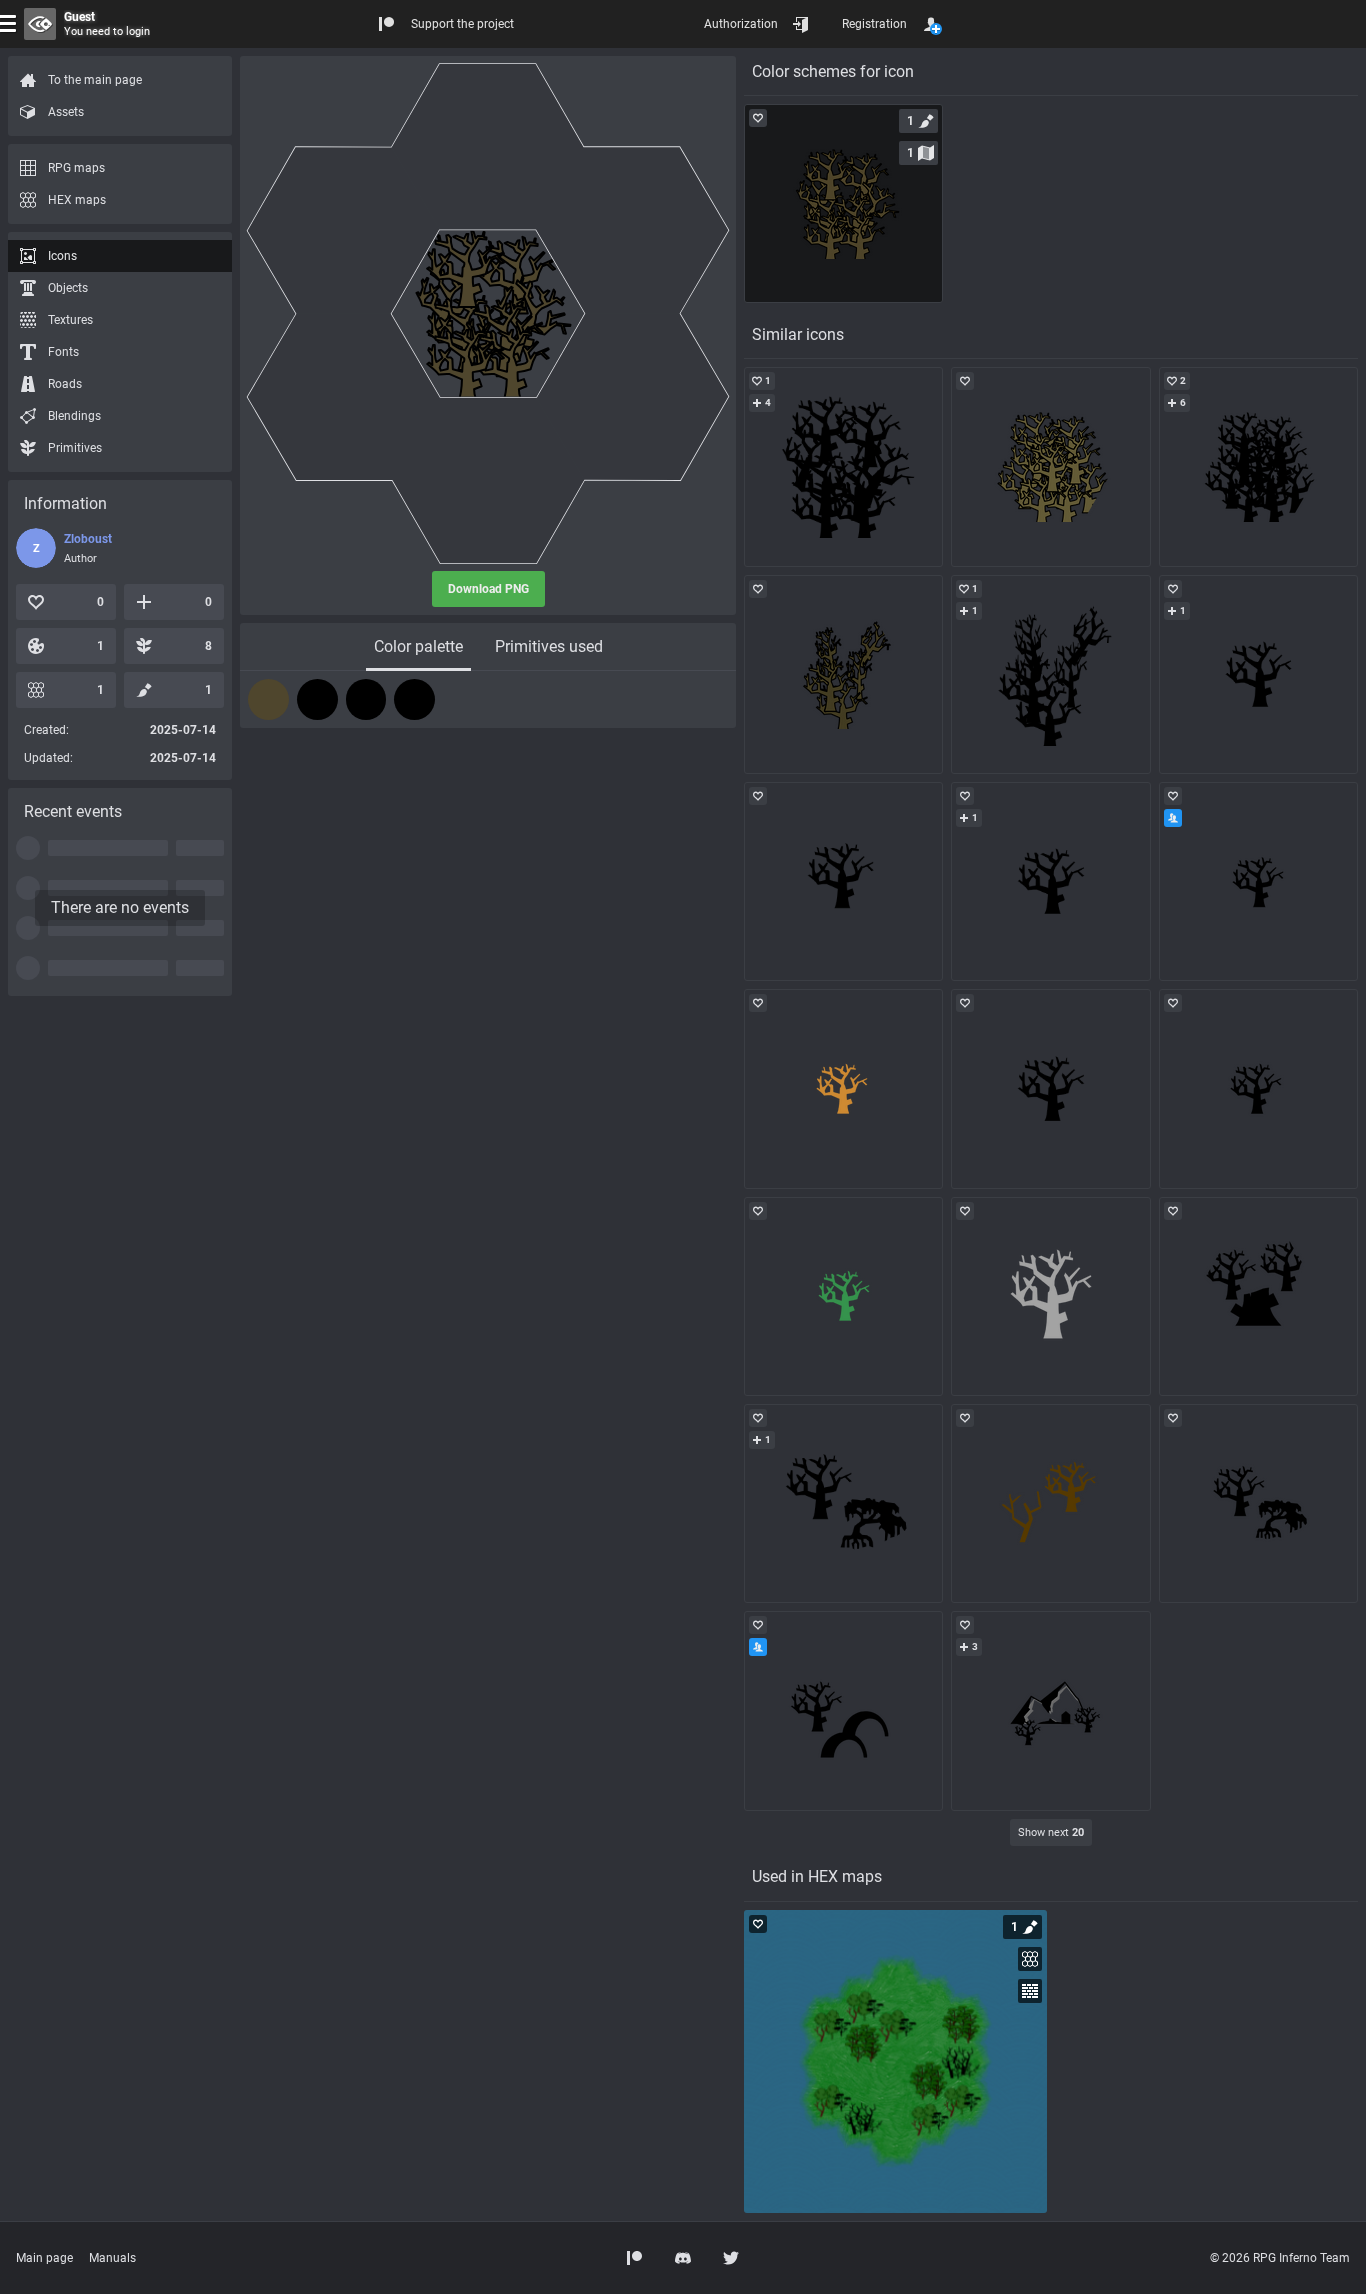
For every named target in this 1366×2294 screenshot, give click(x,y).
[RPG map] (895, 2061)
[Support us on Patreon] (635, 2258)
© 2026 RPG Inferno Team (1280, 2258)
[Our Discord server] (683, 2258)
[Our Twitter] (731, 2258)
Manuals (112, 2258)
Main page (44, 2258)
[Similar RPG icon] (843, 466)
